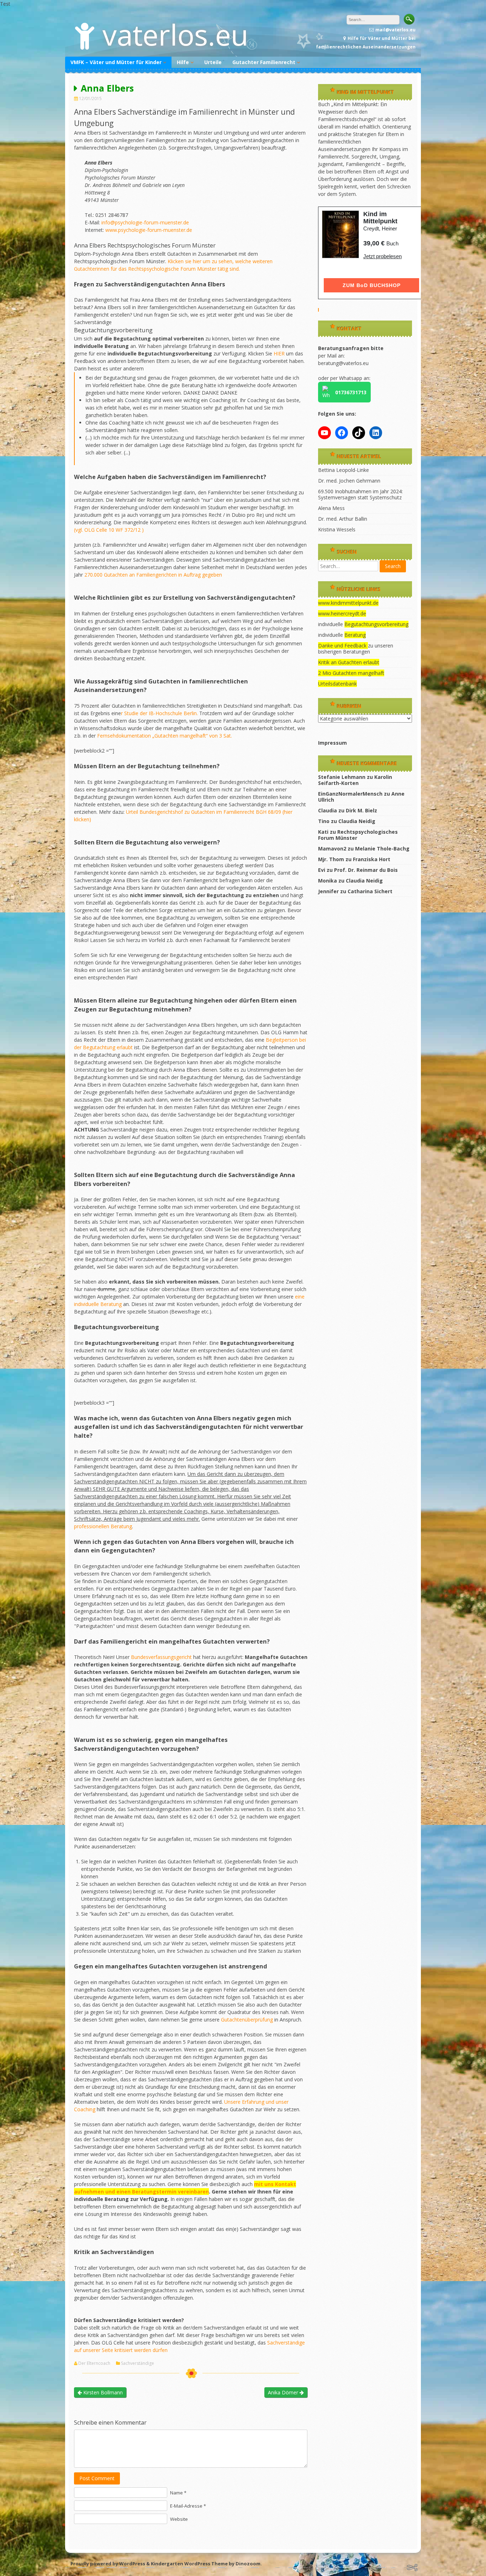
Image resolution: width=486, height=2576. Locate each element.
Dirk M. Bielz (361, 810)
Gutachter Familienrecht (264, 62)
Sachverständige (138, 2363)
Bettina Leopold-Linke (344, 470)
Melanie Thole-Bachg (382, 849)
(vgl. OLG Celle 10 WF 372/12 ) (109, 530)
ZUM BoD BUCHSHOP (372, 285)
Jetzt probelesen (382, 256)
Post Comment (97, 2478)
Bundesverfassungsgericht (162, 1657)
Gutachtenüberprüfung (248, 2020)
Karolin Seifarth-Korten (355, 780)
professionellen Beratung (103, 1526)
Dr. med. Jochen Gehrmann (349, 481)
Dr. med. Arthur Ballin (343, 519)
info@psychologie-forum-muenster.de (145, 222)
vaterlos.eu (175, 34)
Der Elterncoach (94, 2363)
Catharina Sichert (370, 891)
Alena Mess (331, 508)
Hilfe (183, 62)
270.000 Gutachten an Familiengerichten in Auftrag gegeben (153, 575)
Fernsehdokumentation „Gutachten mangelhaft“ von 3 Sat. (165, 736)
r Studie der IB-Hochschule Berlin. (159, 713)
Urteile (213, 62)
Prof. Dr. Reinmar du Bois (366, 870)
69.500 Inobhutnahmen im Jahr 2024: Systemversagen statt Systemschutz (360, 494)
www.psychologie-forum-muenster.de (149, 230)
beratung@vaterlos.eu (343, 363)
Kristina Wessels (337, 529)
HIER (279, 353)
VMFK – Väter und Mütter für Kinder (116, 62)
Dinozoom (248, 2564)
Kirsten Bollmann (102, 2392)
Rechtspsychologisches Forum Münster (358, 835)
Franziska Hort (372, 859)
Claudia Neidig (357, 821)
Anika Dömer (284, 2392)
